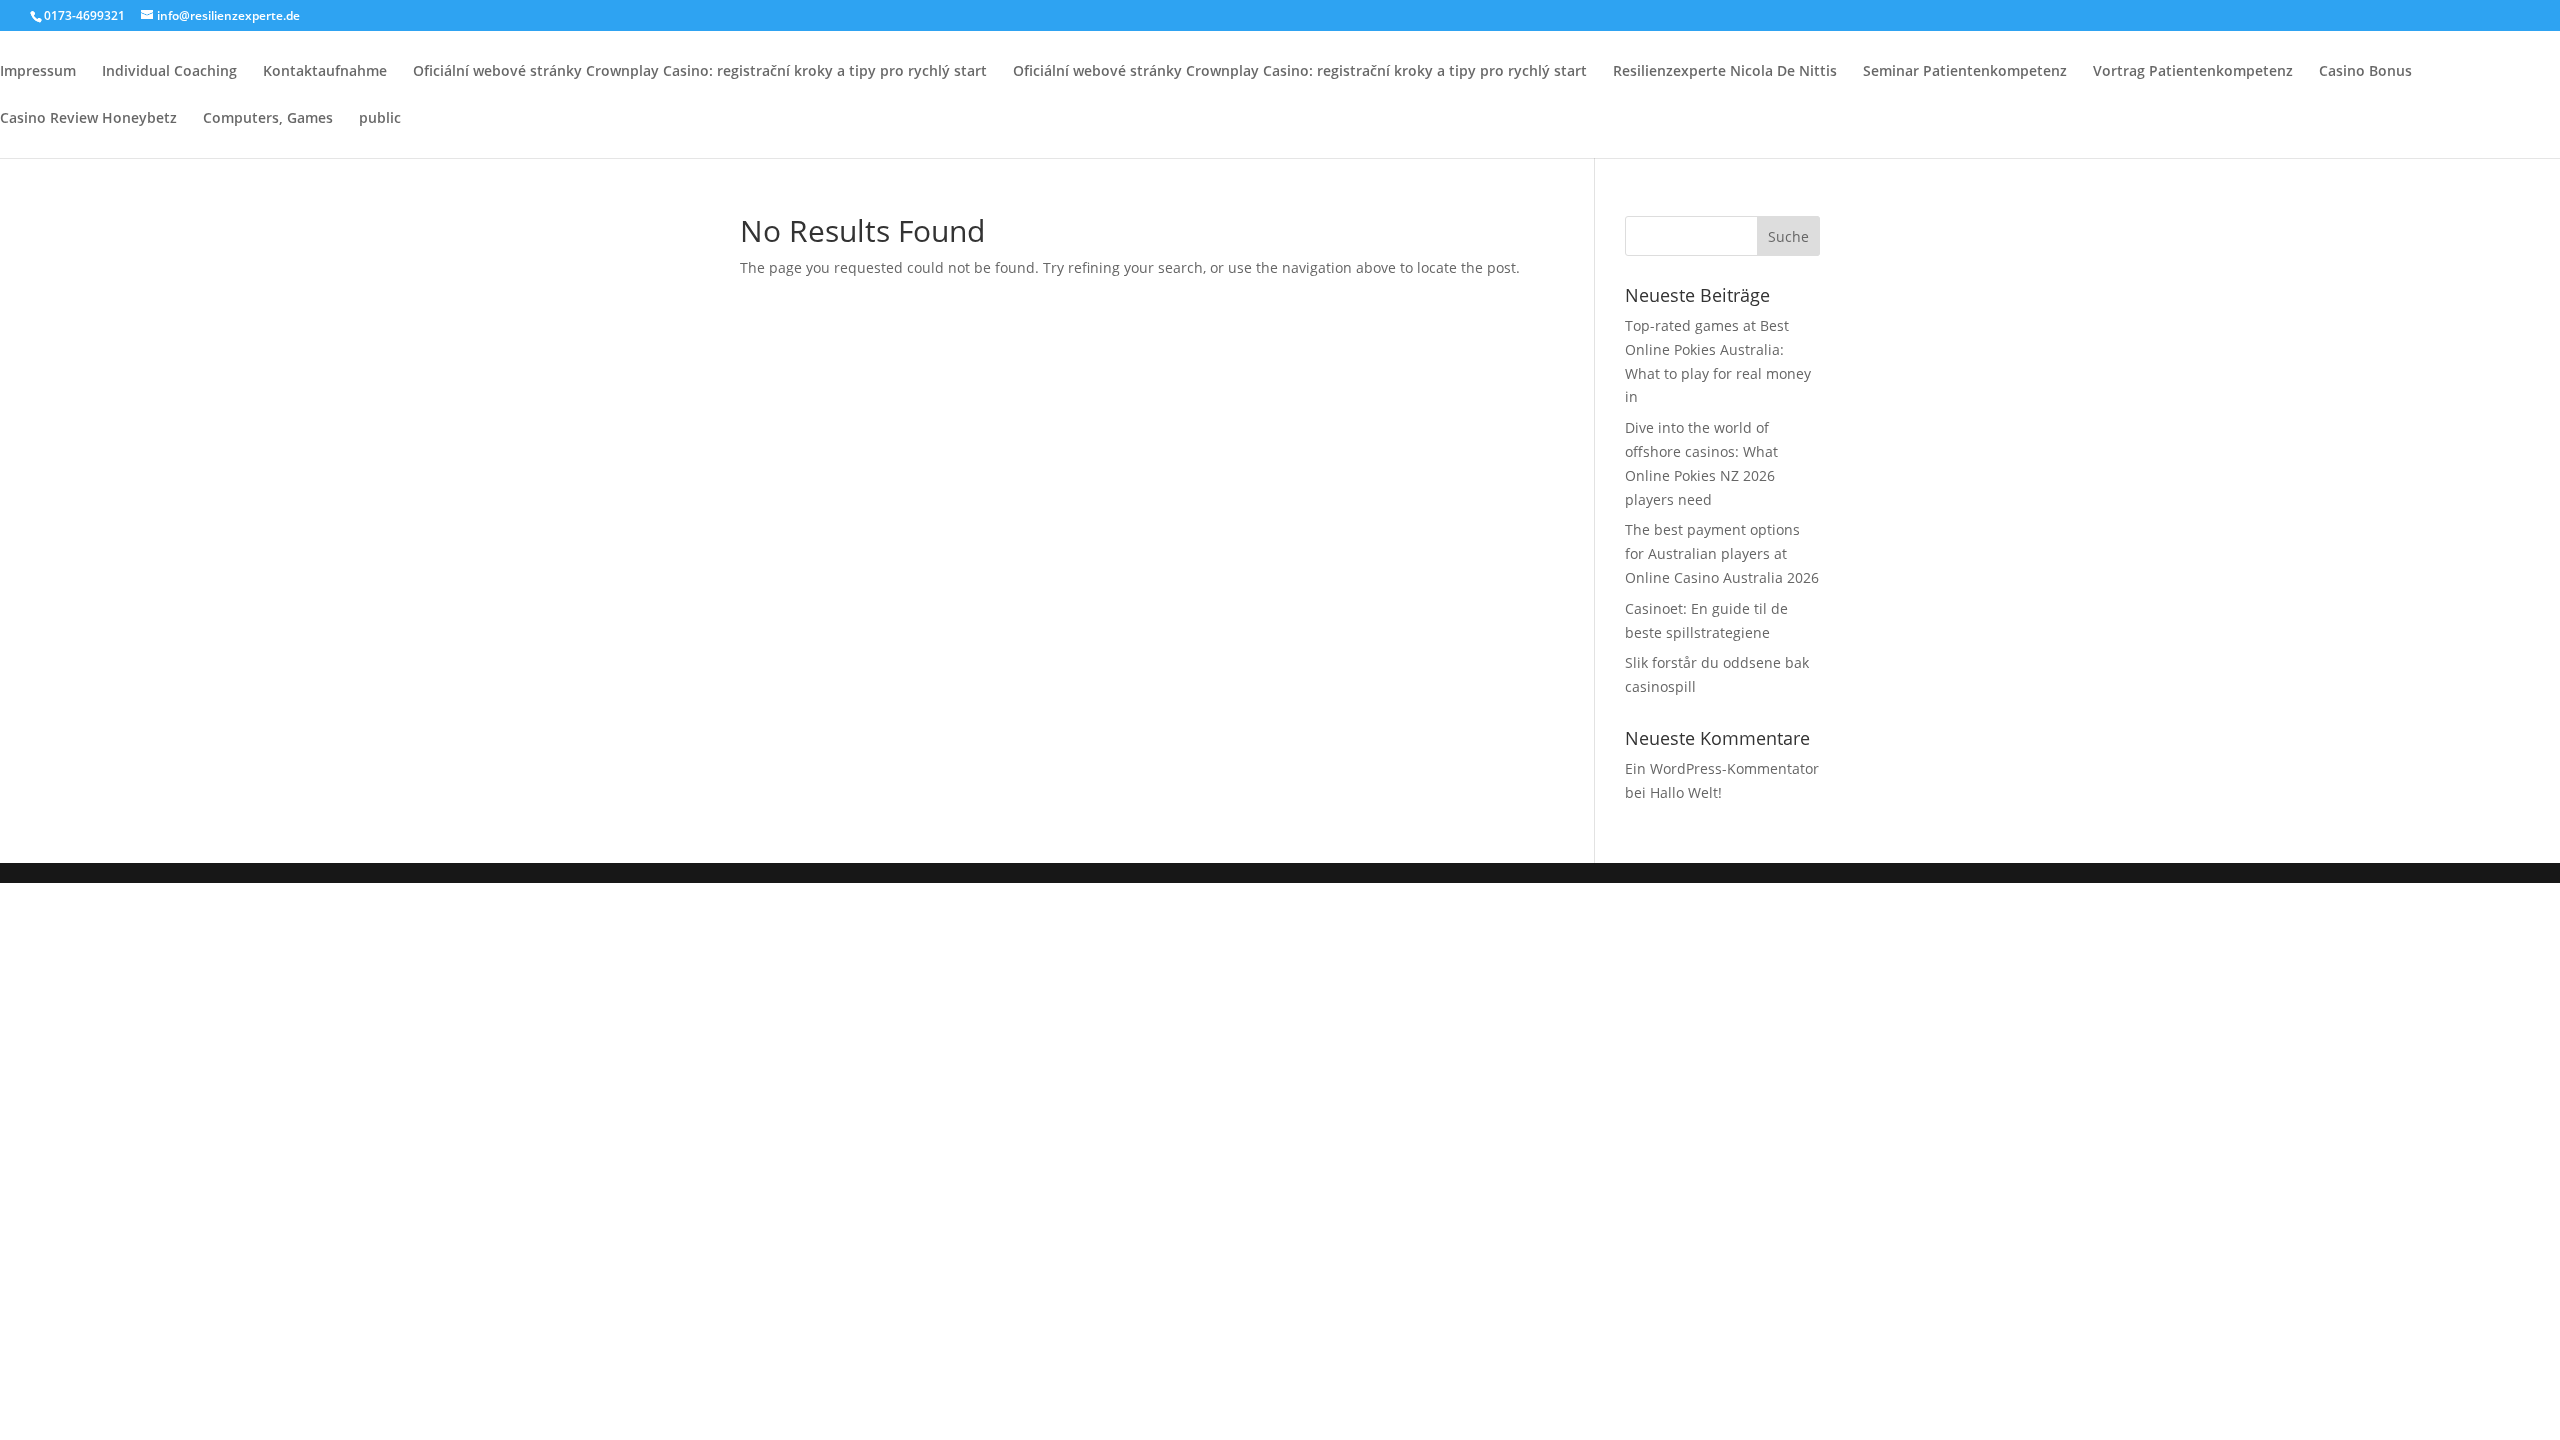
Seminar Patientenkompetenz (1965, 72)
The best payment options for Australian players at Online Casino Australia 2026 (1722, 553)
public (380, 119)
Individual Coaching (169, 72)
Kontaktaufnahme (325, 72)
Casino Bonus (2365, 72)
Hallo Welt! (1686, 792)
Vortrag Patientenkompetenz (2193, 72)
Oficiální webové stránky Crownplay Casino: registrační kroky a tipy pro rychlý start (700, 72)
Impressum (38, 72)
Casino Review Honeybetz (88, 119)
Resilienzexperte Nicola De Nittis (1725, 72)
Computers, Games (268, 119)
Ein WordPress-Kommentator (1722, 768)
